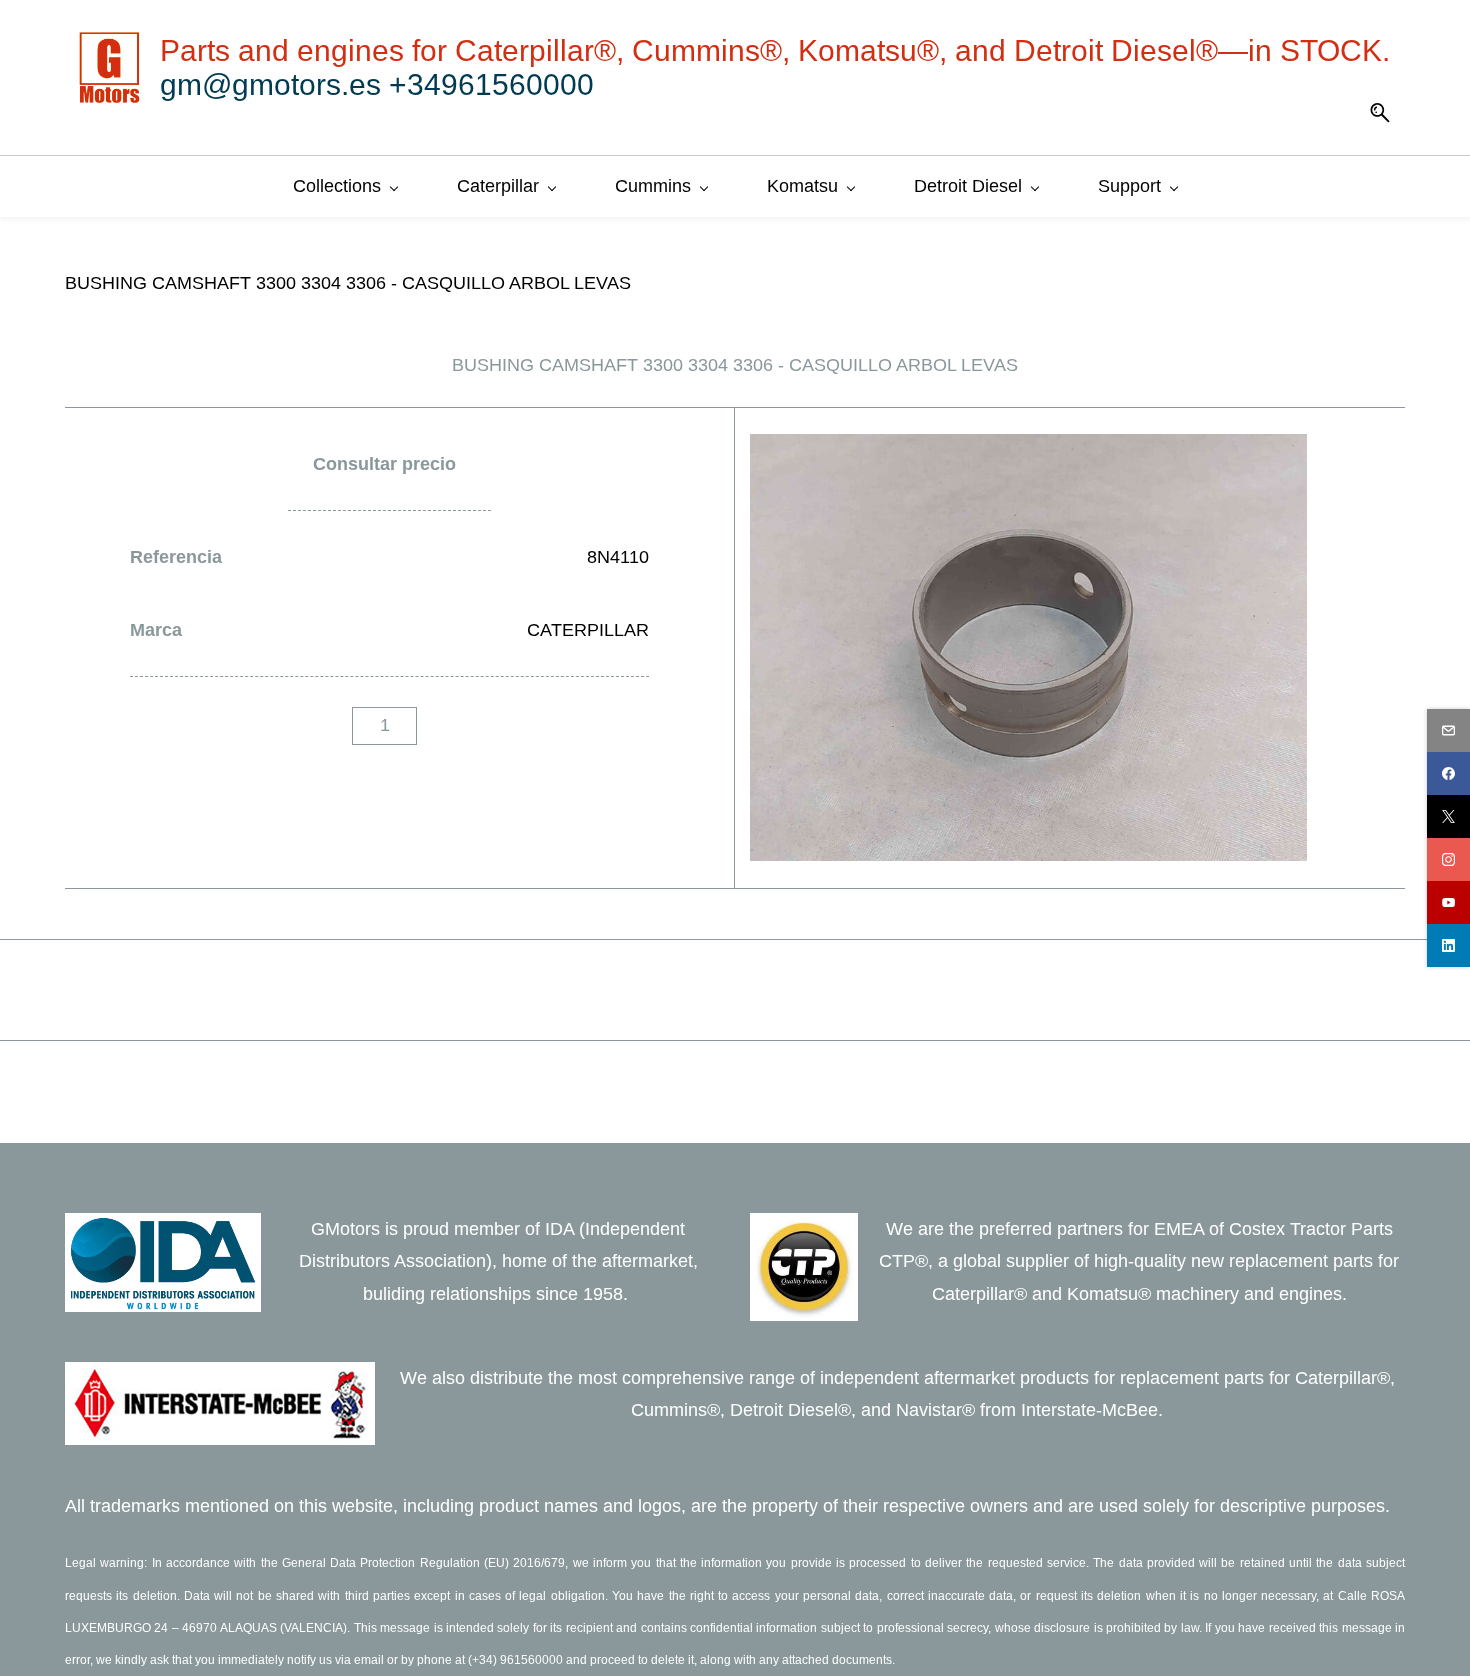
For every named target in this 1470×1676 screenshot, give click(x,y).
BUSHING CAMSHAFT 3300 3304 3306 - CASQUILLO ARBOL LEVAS (348, 283)
